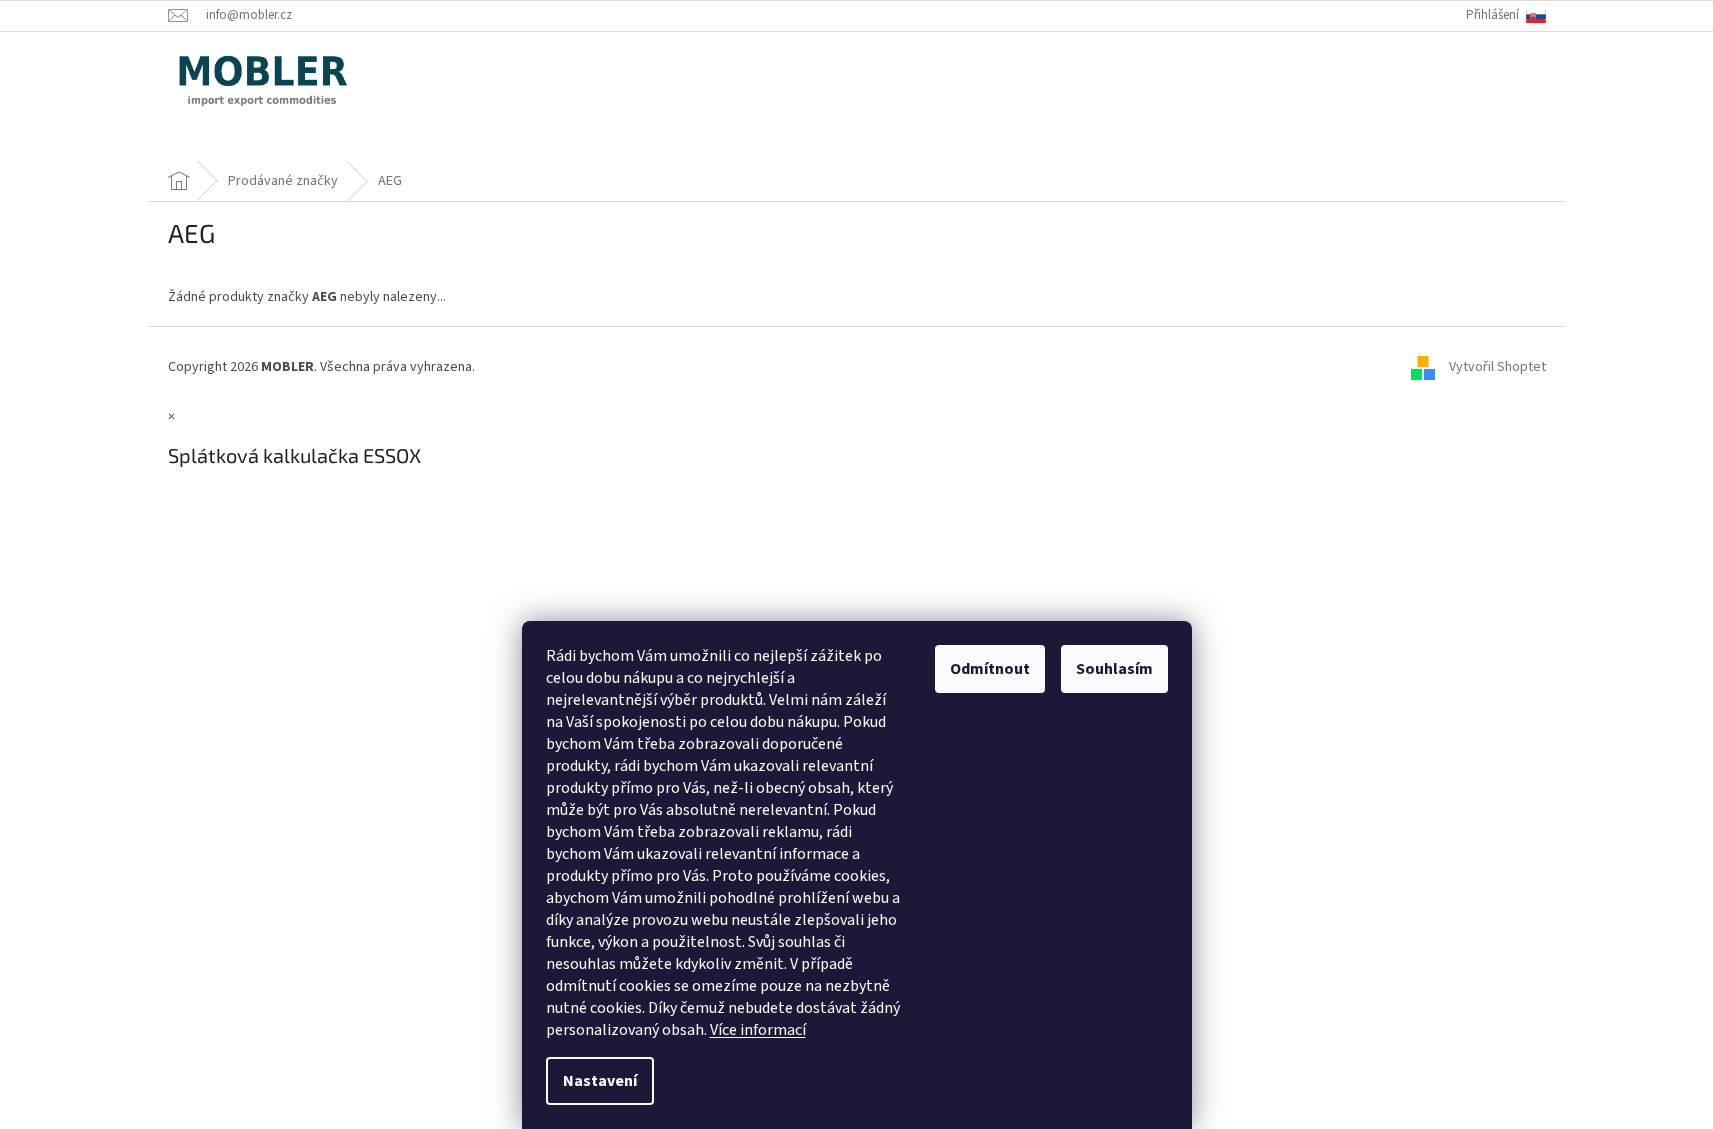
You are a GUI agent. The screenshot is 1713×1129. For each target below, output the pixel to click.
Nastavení (600, 1081)
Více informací (758, 1030)
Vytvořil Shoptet (1497, 367)
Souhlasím (1114, 669)
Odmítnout (990, 669)
